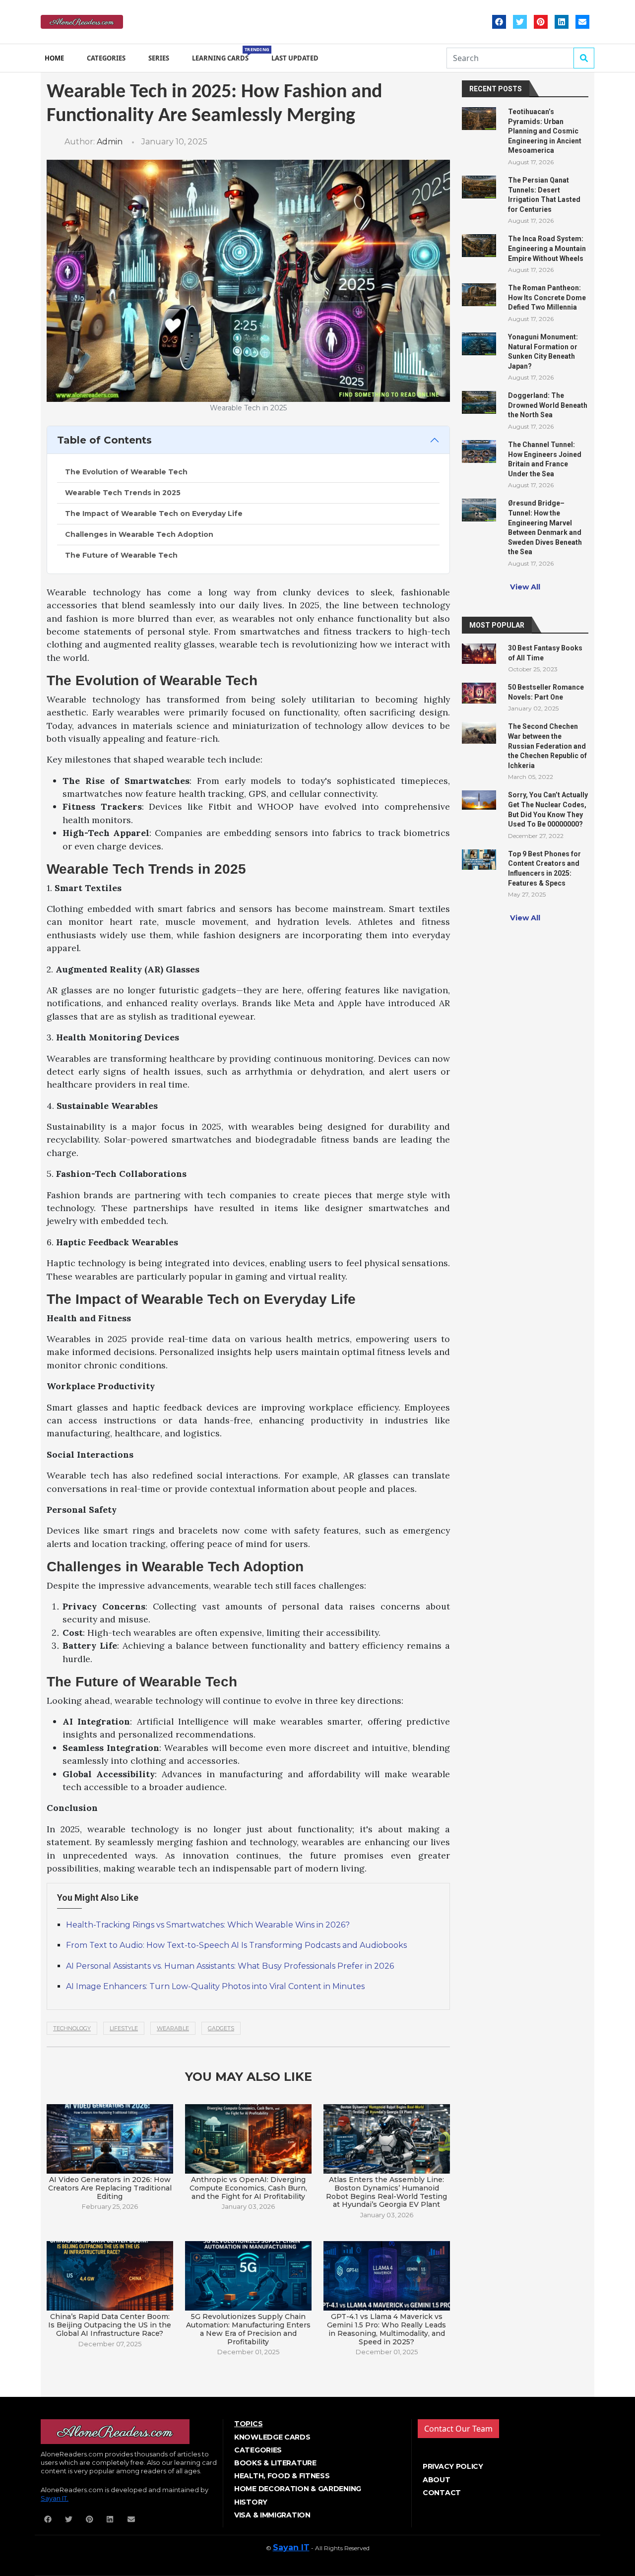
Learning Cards (222, 54)
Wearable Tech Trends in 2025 (123, 493)
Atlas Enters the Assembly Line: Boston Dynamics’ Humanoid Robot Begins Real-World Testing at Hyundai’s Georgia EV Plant (386, 2192)
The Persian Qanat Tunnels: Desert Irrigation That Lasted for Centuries (544, 195)
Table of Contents (104, 440)
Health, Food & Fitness (282, 2476)
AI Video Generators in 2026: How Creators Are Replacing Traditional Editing (110, 2188)
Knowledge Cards (272, 2437)
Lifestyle (124, 2028)
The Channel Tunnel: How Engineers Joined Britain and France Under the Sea (545, 459)
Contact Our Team (458, 2429)
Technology (72, 2028)
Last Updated (295, 58)
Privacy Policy (453, 2466)
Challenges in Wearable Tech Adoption (139, 534)
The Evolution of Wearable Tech (126, 472)
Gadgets (221, 2028)
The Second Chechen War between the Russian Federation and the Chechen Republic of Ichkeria (547, 746)
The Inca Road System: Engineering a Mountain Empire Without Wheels (547, 248)
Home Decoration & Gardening (298, 2489)
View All (525, 587)
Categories (106, 58)
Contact (442, 2493)
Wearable (173, 2028)
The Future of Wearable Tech (121, 555)
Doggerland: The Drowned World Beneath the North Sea (548, 405)
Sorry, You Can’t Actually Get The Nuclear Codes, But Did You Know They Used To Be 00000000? (548, 809)
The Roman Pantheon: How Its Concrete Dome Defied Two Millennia (547, 297)
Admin (110, 142)
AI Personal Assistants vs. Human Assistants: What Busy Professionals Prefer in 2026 (230, 1966)
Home (54, 58)
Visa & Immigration (272, 2515)
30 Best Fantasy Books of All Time (545, 653)
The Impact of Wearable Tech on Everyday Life (154, 514)
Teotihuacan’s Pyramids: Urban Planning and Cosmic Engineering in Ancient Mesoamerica (545, 131)
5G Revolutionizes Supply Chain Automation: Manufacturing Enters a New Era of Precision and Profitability (248, 2329)
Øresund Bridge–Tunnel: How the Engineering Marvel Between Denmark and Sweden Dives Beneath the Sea (545, 527)
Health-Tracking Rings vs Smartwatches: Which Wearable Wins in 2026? (208, 1925)
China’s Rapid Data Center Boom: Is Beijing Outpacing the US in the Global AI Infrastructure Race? (110, 2325)
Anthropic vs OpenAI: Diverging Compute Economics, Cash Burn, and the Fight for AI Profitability (248, 2188)
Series (159, 58)
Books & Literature (275, 2463)
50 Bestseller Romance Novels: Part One (546, 692)
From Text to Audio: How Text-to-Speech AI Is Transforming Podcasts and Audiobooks (236, 1945)
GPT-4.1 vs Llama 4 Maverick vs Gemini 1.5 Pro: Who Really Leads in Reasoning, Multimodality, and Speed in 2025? (386, 2329)
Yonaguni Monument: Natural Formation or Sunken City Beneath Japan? (543, 352)
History (251, 2502)
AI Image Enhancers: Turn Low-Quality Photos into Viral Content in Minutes (215, 1986)
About (437, 2480)
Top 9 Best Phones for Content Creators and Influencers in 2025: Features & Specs (544, 869)
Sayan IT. (55, 2498)
